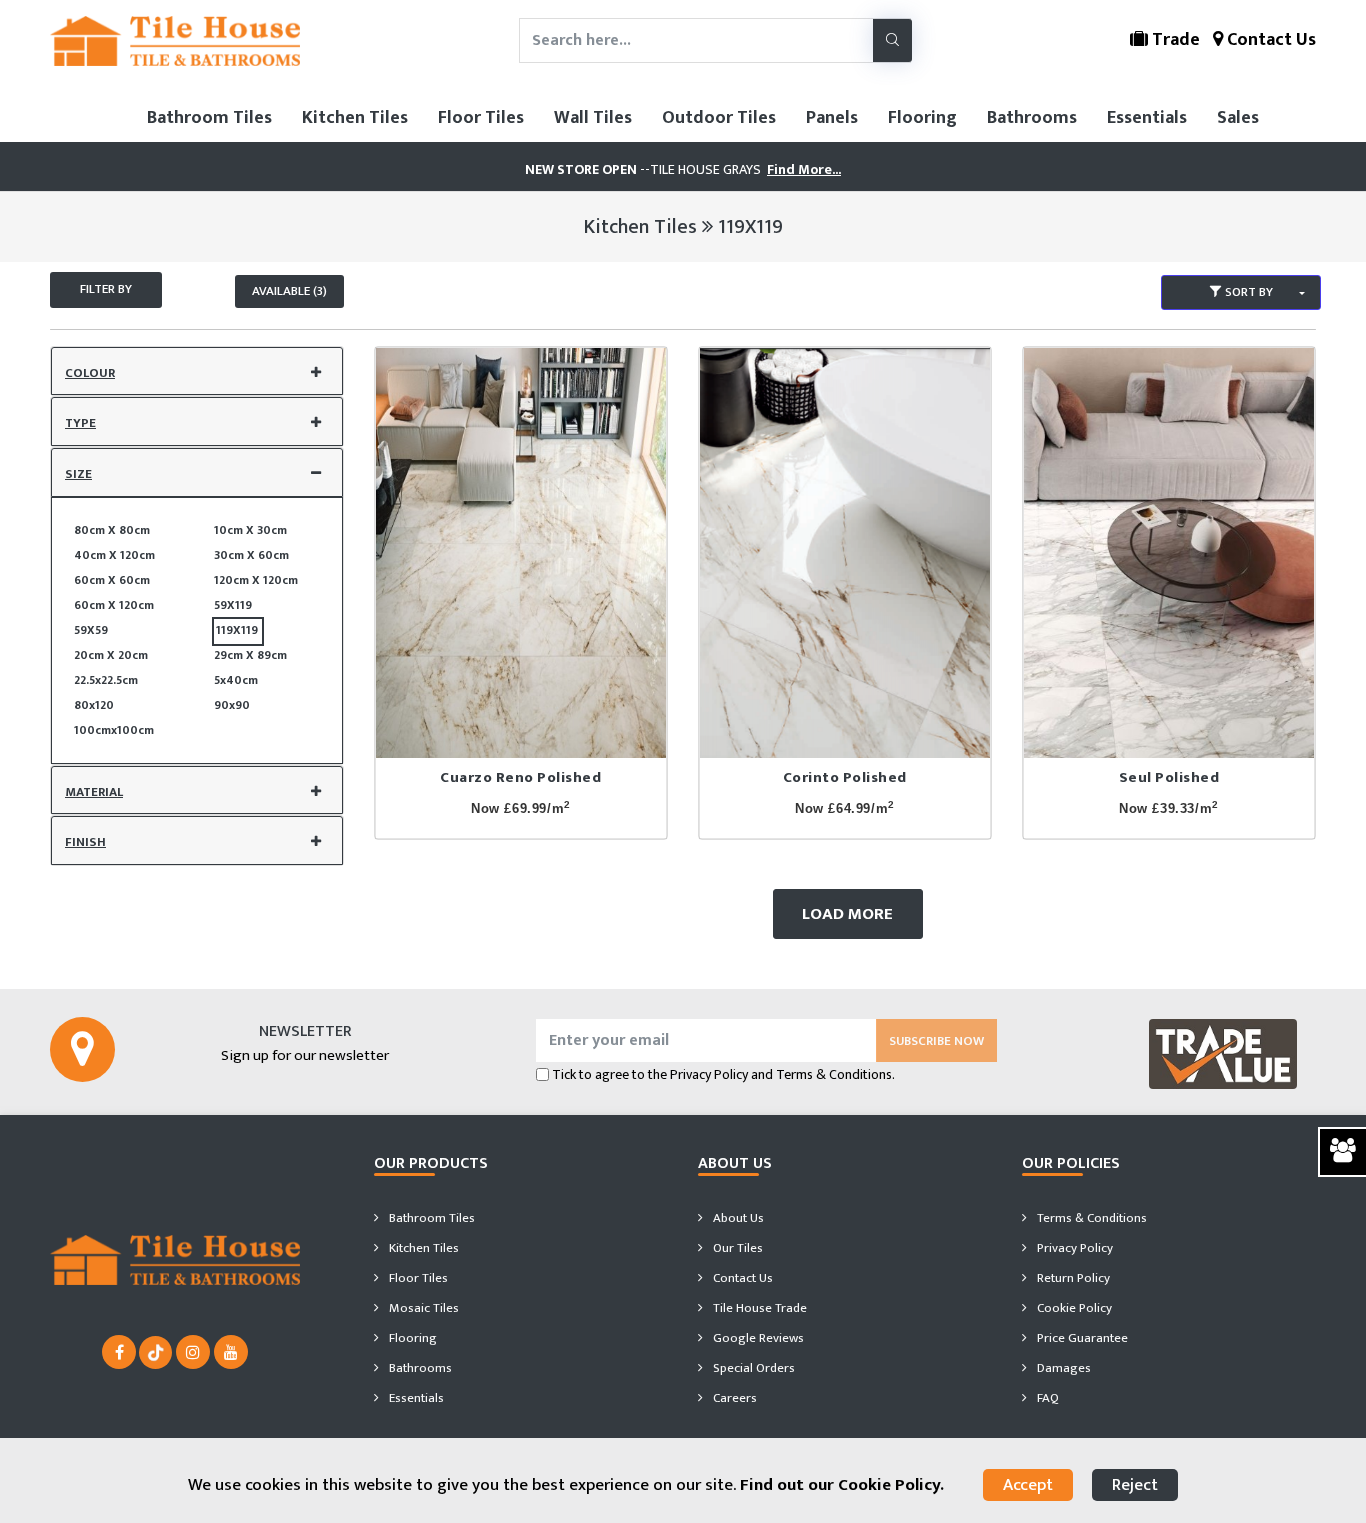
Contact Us (1269, 40)
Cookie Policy (1073, 1308)
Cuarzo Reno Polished (520, 777)
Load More (847, 914)
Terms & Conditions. (835, 1074)
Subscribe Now (936, 1041)
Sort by (1247, 292)
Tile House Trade (758, 1308)
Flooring (922, 118)
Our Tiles (736, 1248)
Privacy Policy (709, 1074)
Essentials (1147, 118)
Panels (832, 118)
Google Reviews (757, 1338)
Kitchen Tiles (355, 118)
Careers (733, 1398)
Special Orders (752, 1368)
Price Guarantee (1081, 1338)
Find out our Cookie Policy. (842, 1485)
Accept (1028, 1485)
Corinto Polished (845, 777)
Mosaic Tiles (422, 1308)
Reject (1135, 1485)
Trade (1174, 40)
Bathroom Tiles (209, 118)
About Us (737, 1218)
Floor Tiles (481, 118)
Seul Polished (1169, 777)
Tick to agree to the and (723, 1074)
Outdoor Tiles (719, 118)
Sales (1238, 118)
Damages (1062, 1368)
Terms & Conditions (1090, 1218)
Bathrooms (1032, 118)
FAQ (1046, 1398)
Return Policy (1072, 1278)
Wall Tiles (593, 118)
